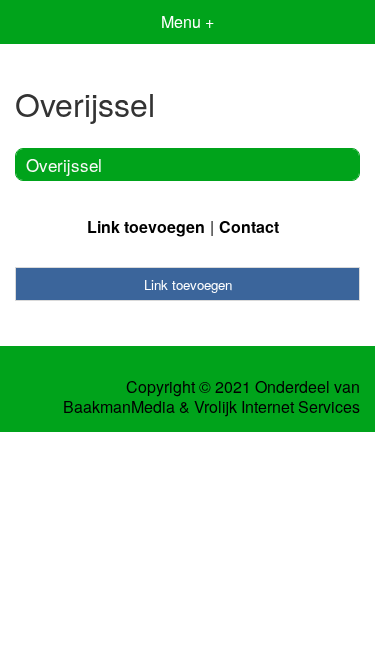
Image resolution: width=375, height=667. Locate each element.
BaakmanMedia (119, 407)
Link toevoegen (146, 226)
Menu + (187, 21)
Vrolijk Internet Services (277, 407)
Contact (249, 226)
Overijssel (64, 164)
